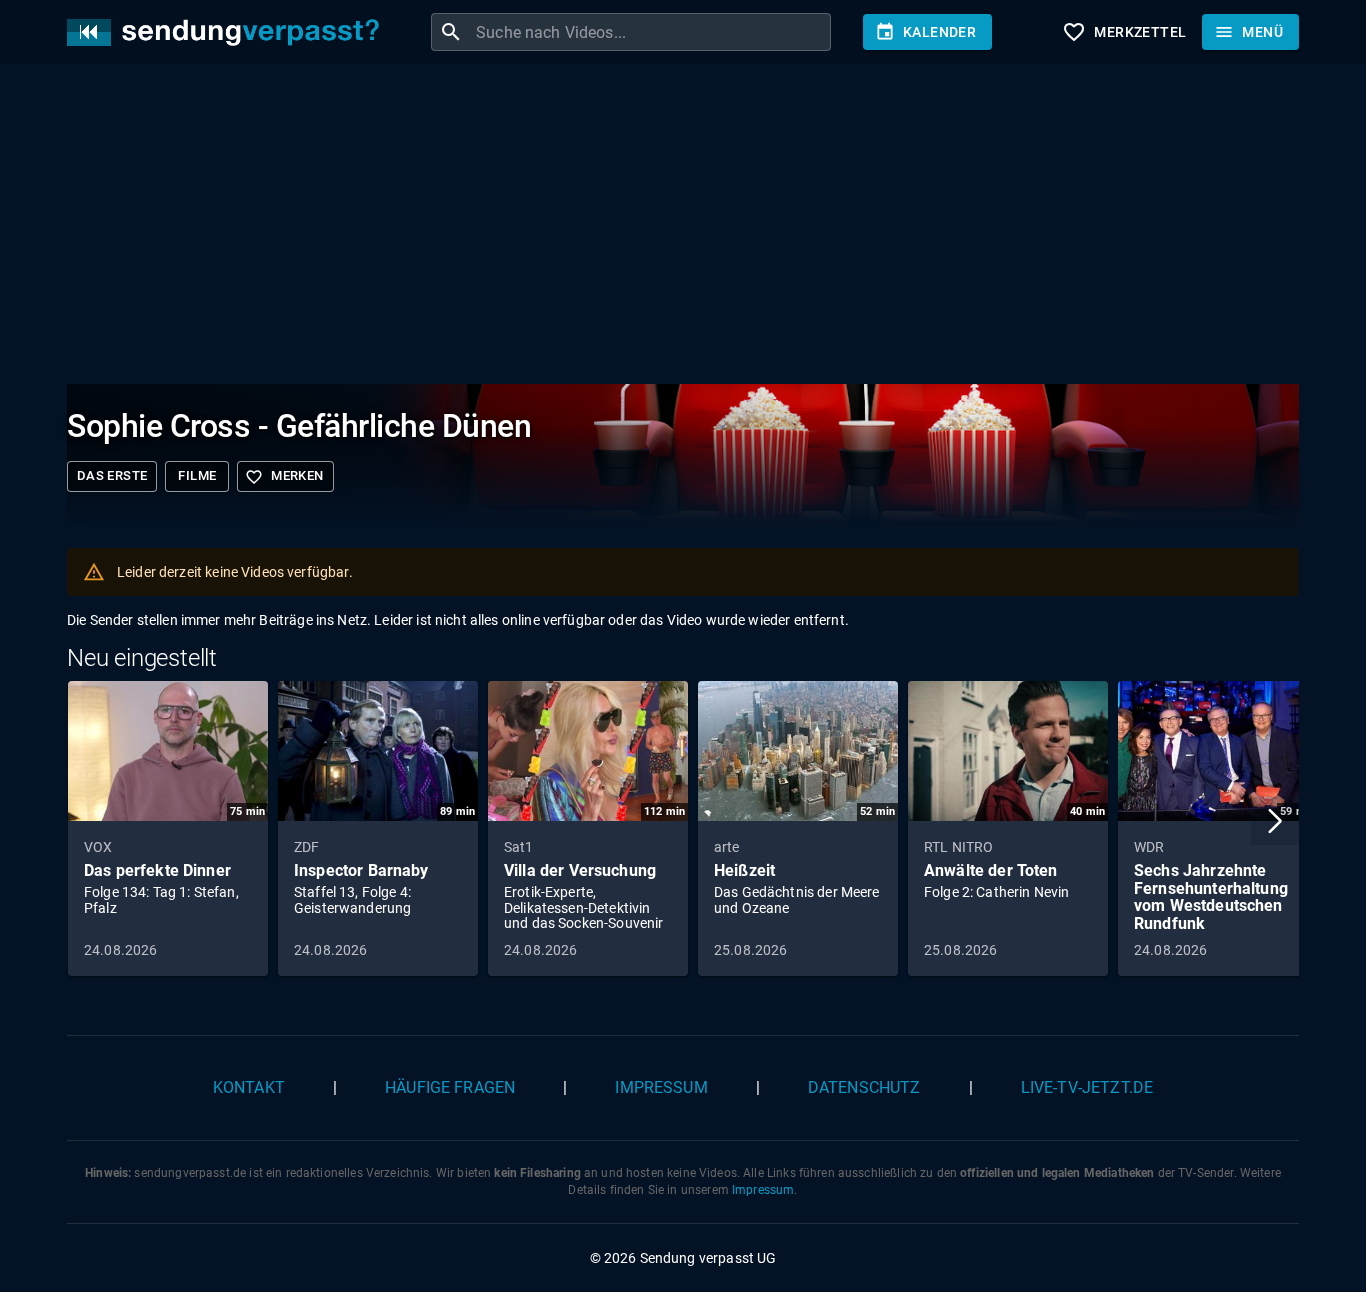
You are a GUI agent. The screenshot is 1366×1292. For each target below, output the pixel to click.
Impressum (661, 1087)
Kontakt (249, 1087)
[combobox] (651, 32)
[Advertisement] (667, 228)
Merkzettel (1124, 32)
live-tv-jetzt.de (1087, 1087)
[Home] (228, 32)
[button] (1275, 821)
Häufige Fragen (450, 1087)
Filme (197, 475)
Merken (284, 477)
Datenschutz (864, 1087)
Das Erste (112, 475)
